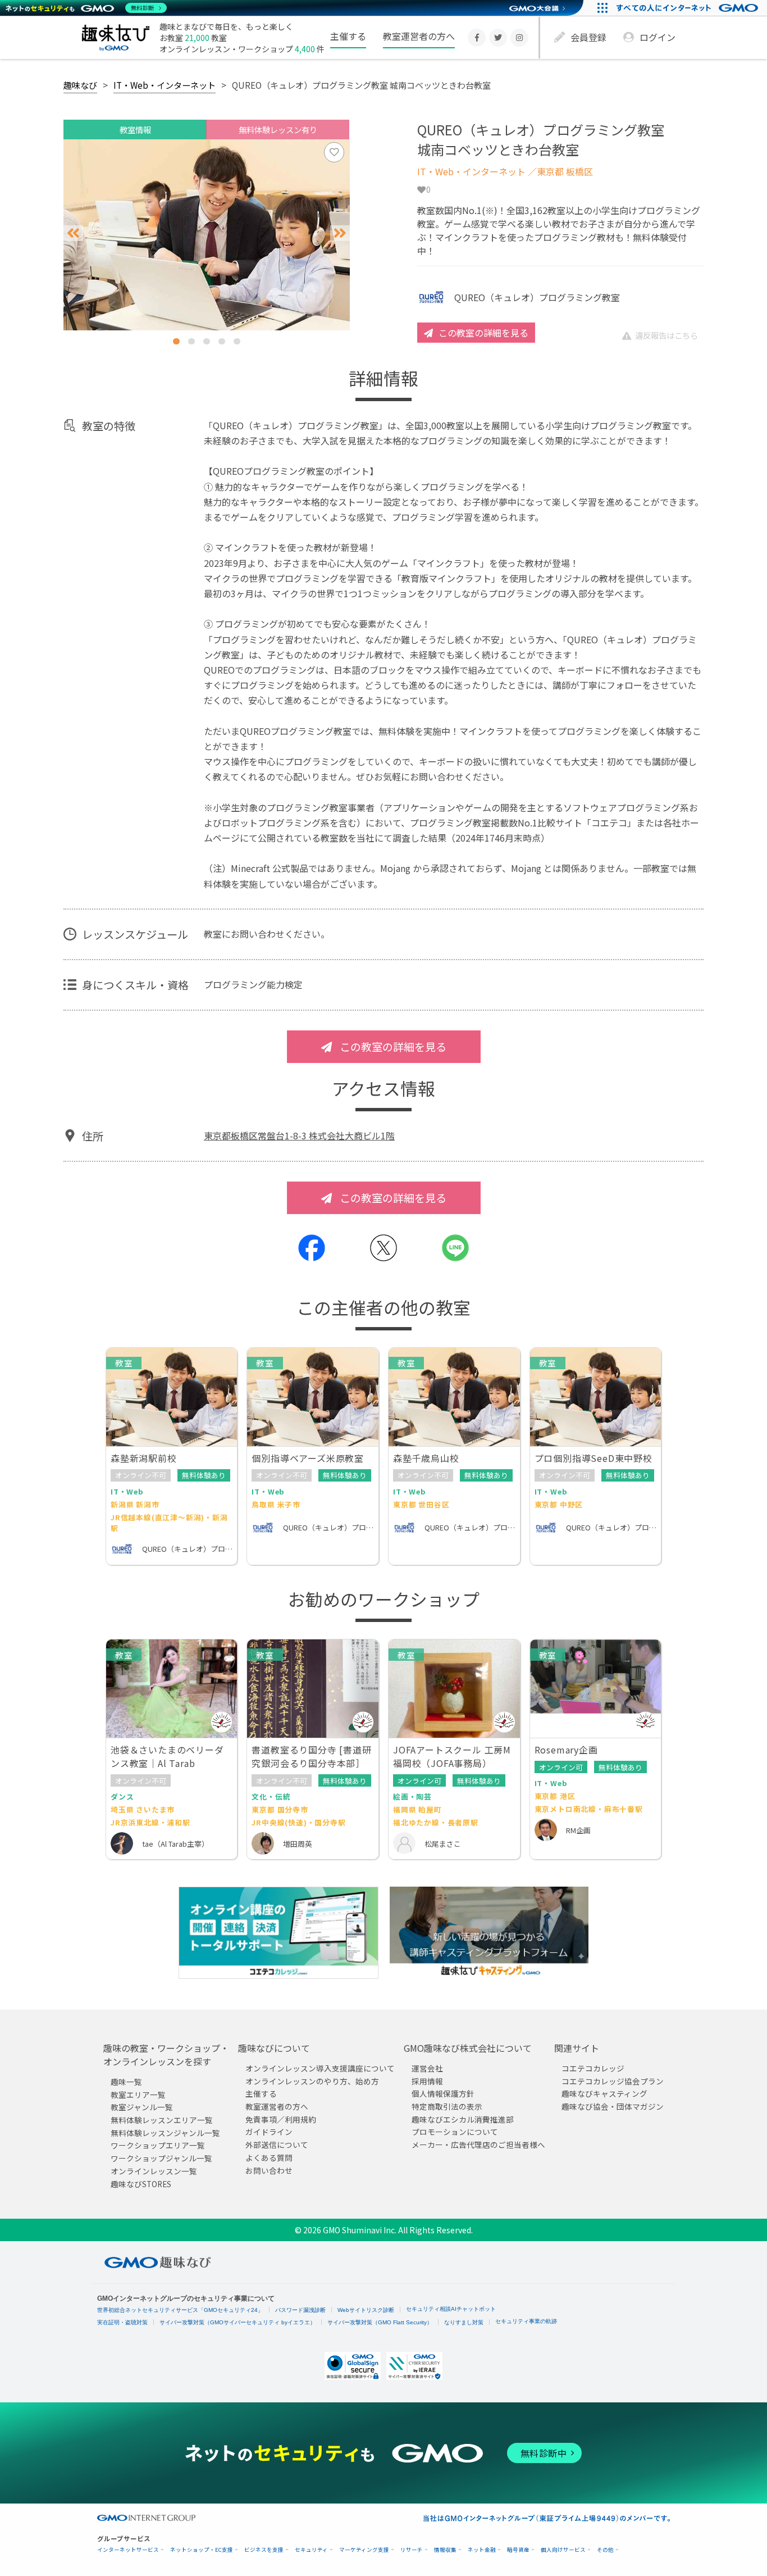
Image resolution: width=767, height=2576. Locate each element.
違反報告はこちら (666, 335)
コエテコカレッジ (593, 2068)
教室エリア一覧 (138, 2095)
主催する (348, 36)
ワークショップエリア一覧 (158, 2146)
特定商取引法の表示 (447, 2106)
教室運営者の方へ (419, 36)
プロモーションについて (455, 2132)
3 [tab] (207, 341)
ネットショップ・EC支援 (202, 2550)
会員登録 (588, 37)
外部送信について (277, 2145)
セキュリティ (311, 2550)
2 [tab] (191, 341)
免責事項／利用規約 (281, 2119)
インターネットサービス (128, 2550)
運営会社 (427, 2068)
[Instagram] (519, 38)
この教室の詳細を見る (483, 333)
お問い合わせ (269, 2170)
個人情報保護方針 (443, 2093)
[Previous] (73, 233)
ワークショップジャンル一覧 (161, 2158)
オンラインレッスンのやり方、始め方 (312, 2081)
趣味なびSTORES (141, 2184)
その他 (605, 2550)
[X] (498, 38)
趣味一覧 (126, 2082)
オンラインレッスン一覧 (154, 2171)
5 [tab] (237, 341)
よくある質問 (269, 2157)
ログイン (658, 37)
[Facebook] (477, 38)
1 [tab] (176, 341)
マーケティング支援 (364, 2550)
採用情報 (427, 2081)
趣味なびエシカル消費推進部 (463, 2119)
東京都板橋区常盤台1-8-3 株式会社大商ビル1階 (299, 1135)
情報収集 (445, 2550)
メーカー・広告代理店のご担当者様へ (478, 2145)
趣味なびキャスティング (604, 2093)
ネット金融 (482, 2550)
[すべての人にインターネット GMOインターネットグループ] (689, 8)
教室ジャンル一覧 (142, 2107)
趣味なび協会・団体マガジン (613, 2106)
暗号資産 (518, 2550)
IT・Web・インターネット (165, 85)
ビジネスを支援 (264, 2550)
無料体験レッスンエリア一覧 (162, 2120)
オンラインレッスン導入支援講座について (320, 2068)
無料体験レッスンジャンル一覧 (165, 2133)
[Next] (340, 233)
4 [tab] (222, 341)
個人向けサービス (563, 2550)
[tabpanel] (207, 235)
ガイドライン (269, 2132)
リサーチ (412, 2550)
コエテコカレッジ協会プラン (613, 2081)
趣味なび (80, 85)
